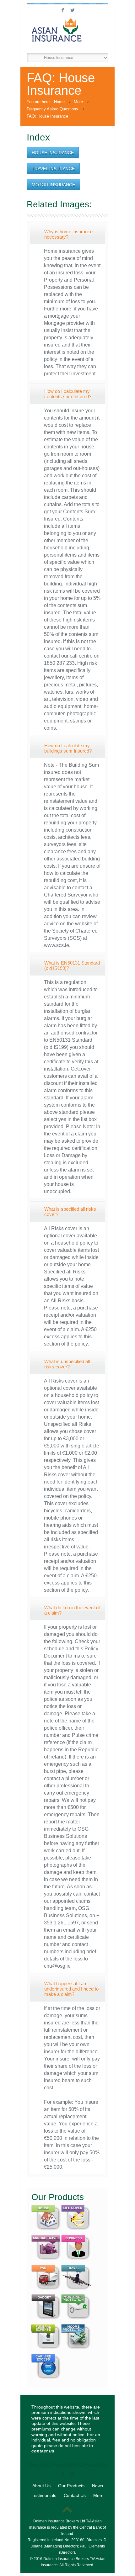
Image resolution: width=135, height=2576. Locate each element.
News (97, 2486)
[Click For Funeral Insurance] (46, 2350)
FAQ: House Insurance (47, 116)
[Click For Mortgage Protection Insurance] (76, 2321)
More (78, 102)
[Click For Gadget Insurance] (46, 2321)
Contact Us (75, 2495)
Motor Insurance (53, 185)
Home (59, 102)
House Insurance (53, 153)
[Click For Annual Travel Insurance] (46, 2261)
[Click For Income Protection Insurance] (76, 2350)
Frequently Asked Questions (52, 109)
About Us (41, 2486)
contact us (43, 2451)
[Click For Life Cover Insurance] (76, 2231)
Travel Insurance (53, 169)
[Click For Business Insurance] (76, 2261)
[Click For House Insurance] (46, 2231)
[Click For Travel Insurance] (76, 2291)
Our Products (71, 2486)
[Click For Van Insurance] (46, 2291)
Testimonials (44, 2495)
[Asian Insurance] (67, 34)
